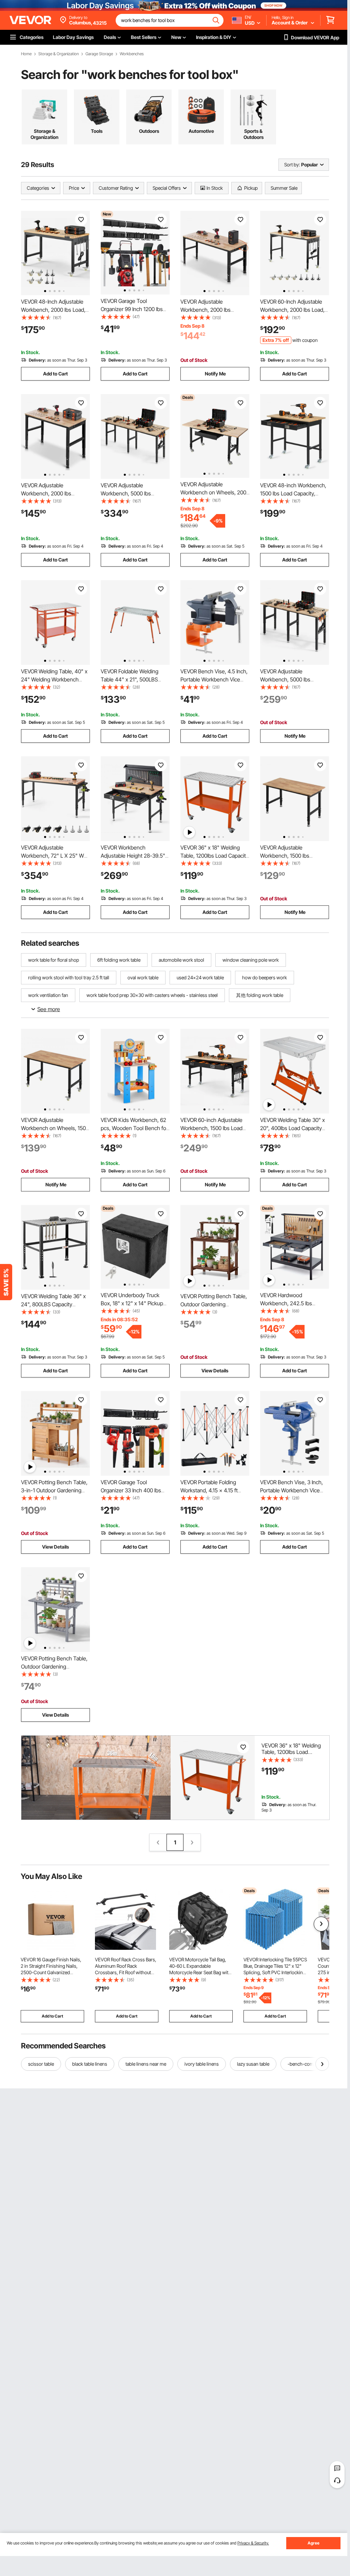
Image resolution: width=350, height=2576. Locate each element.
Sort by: (292, 165)
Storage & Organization (59, 54)
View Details (215, 1371)
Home (26, 54)
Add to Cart (55, 374)
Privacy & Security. (253, 2543)
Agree (314, 2543)
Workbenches (132, 54)
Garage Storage (99, 54)
